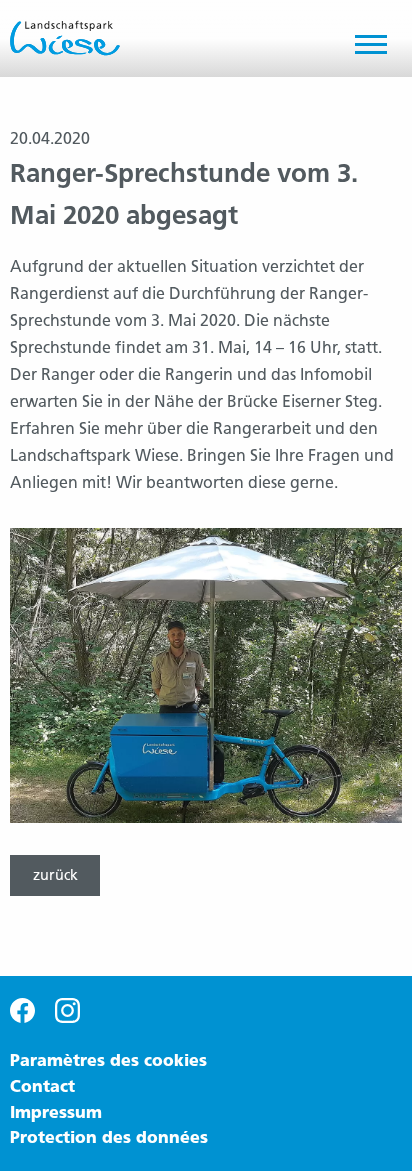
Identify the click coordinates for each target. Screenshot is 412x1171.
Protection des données (109, 1137)
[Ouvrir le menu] (378, 48)
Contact (42, 1087)
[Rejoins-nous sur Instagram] (67, 1009)
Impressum (56, 1112)
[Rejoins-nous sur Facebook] (22, 1009)
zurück (55, 875)
